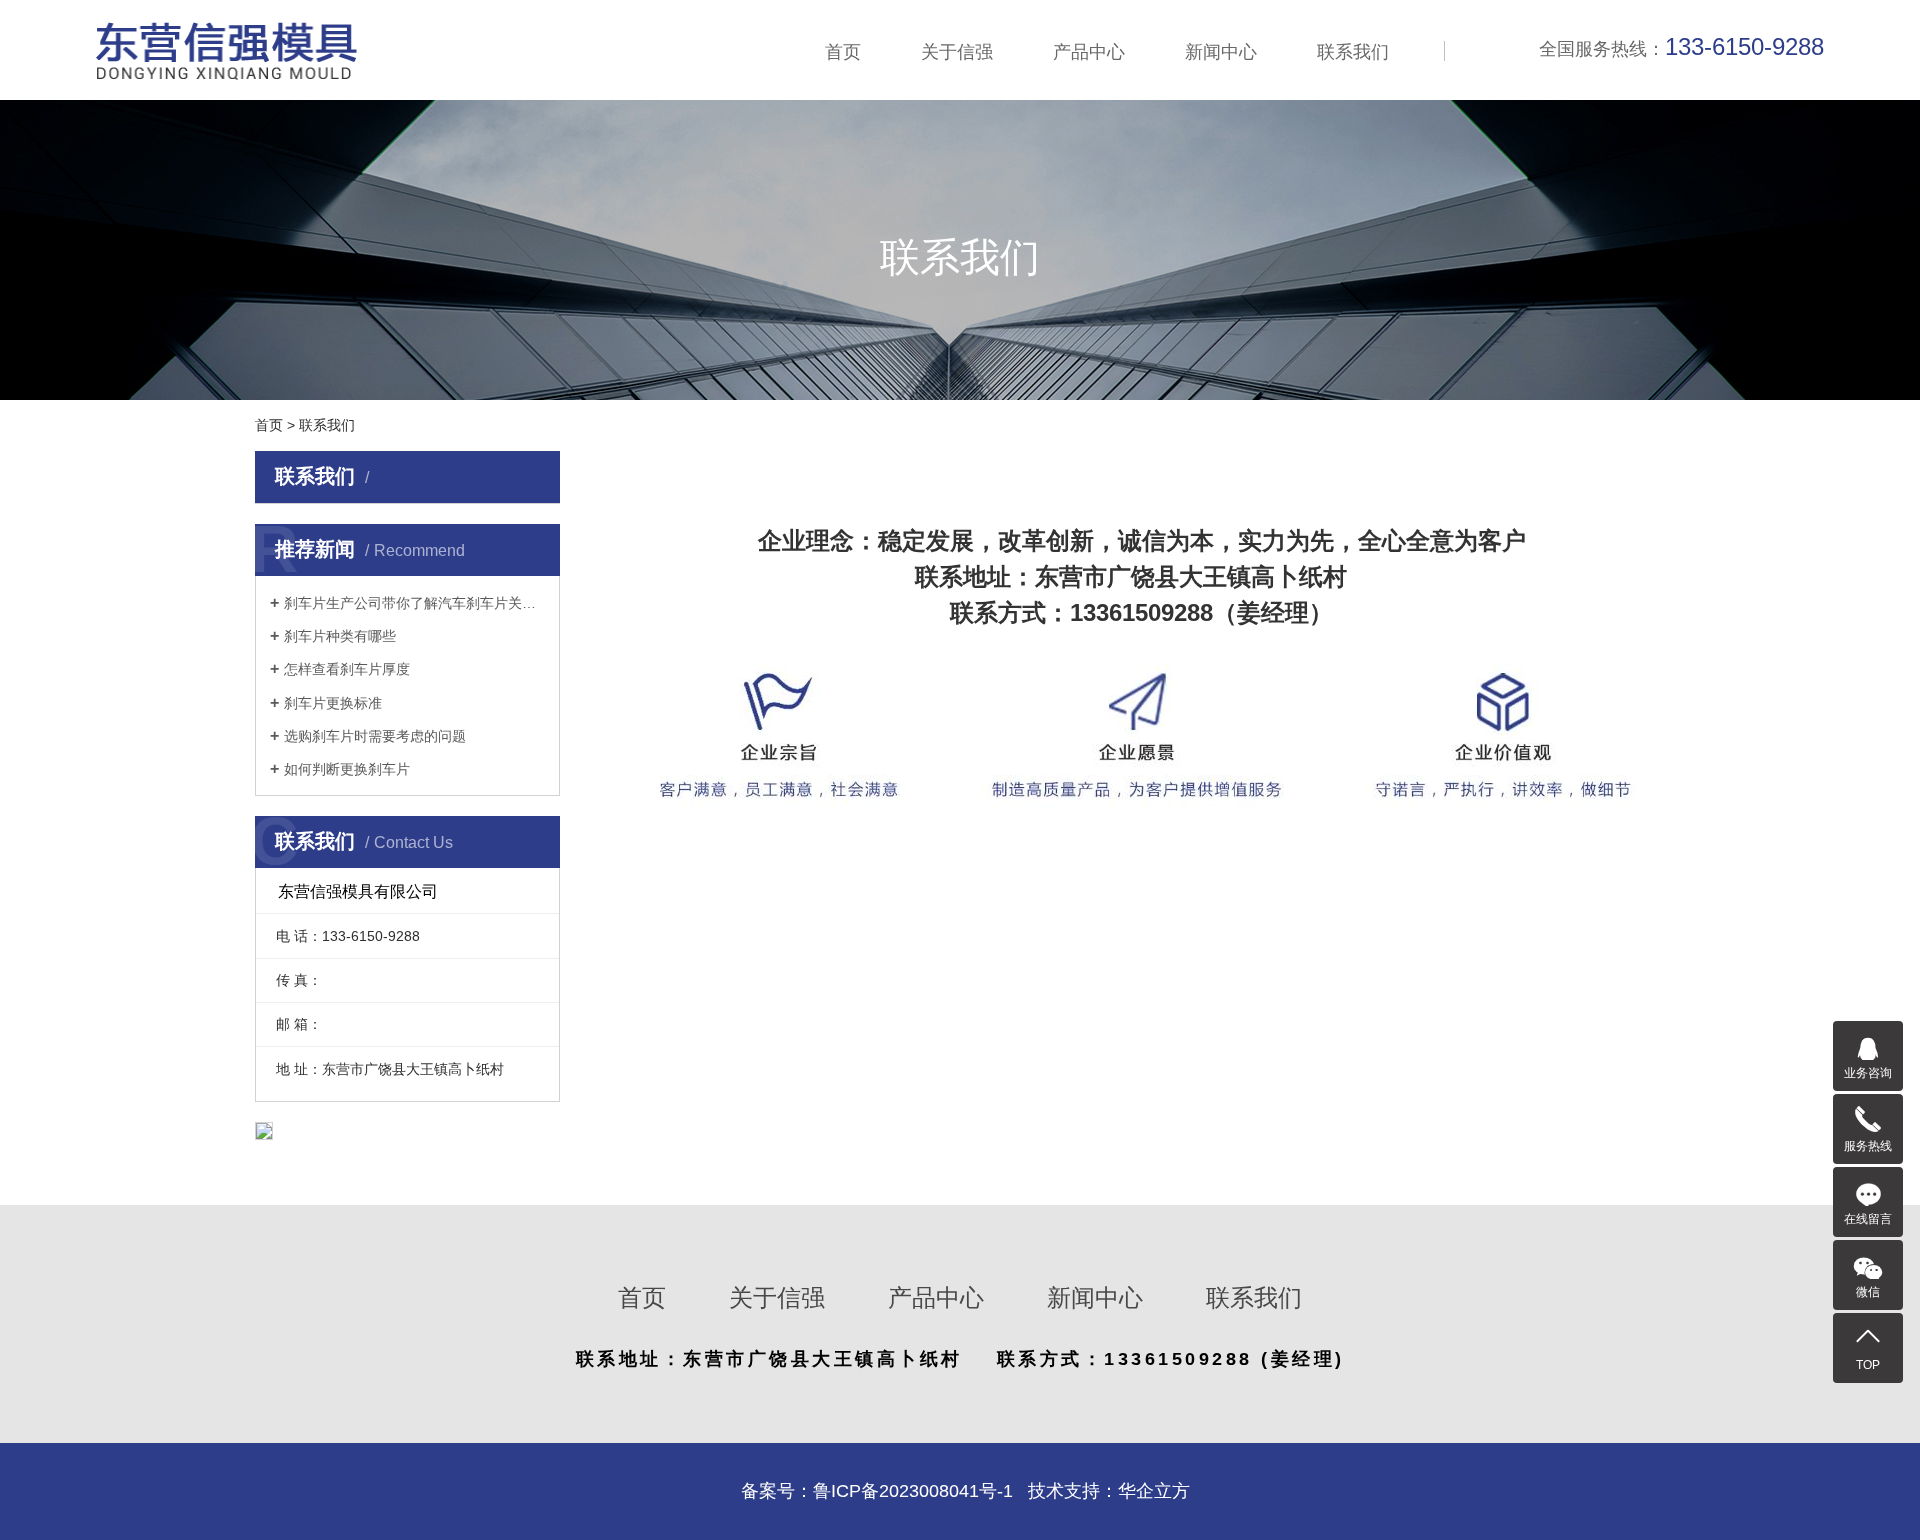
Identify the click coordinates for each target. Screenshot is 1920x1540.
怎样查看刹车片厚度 (347, 669)
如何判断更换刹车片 (347, 769)
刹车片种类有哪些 (340, 636)
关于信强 (957, 52)
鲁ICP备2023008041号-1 (913, 1491)
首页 (843, 52)
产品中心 (1089, 52)
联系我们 (1353, 52)
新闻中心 (1221, 52)
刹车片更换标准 (333, 703)
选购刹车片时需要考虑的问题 (375, 736)
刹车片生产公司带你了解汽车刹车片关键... (414, 603)
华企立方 (1154, 1491)
